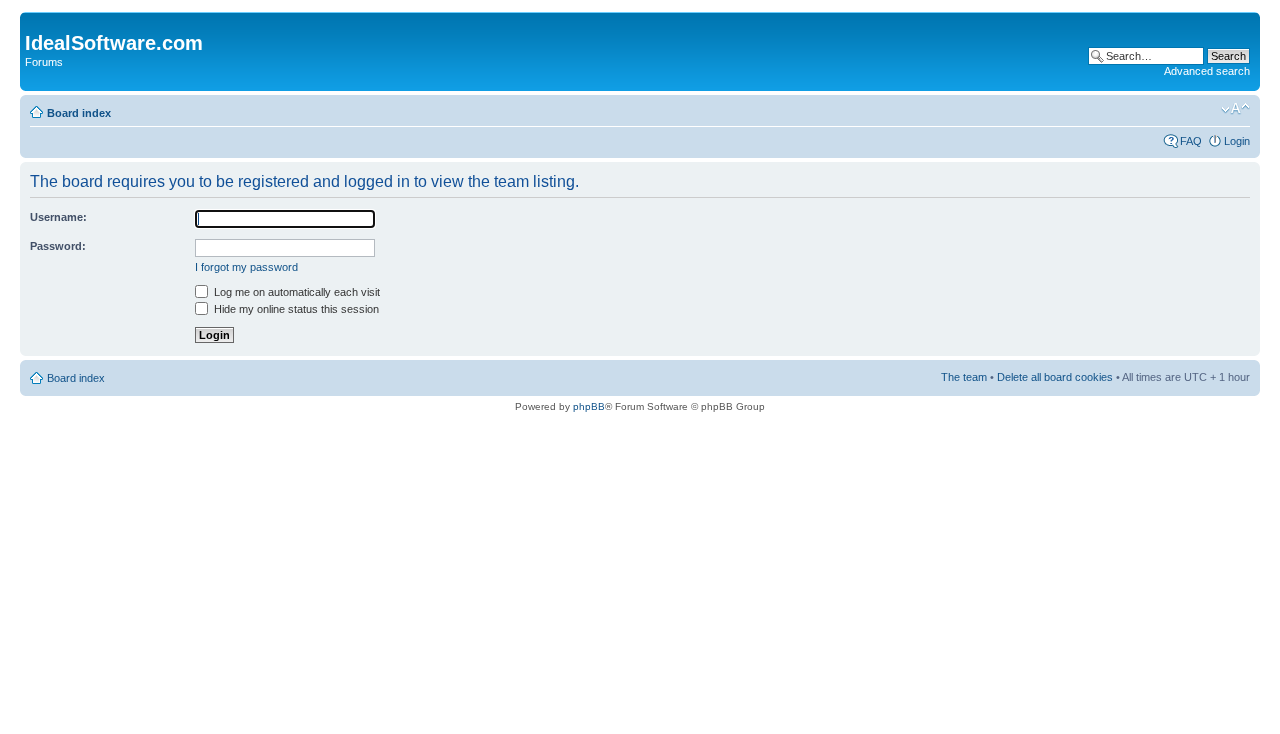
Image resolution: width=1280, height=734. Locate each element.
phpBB (589, 406)
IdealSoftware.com (114, 43)
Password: (58, 246)
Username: (58, 217)
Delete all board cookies (1055, 377)
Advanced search (1207, 71)
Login (1237, 141)
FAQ (1191, 141)
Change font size (1235, 109)
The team (964, 377)
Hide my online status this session (295, 309)
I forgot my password (246, 267)
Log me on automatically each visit (295, 292)
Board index (79, 113)
